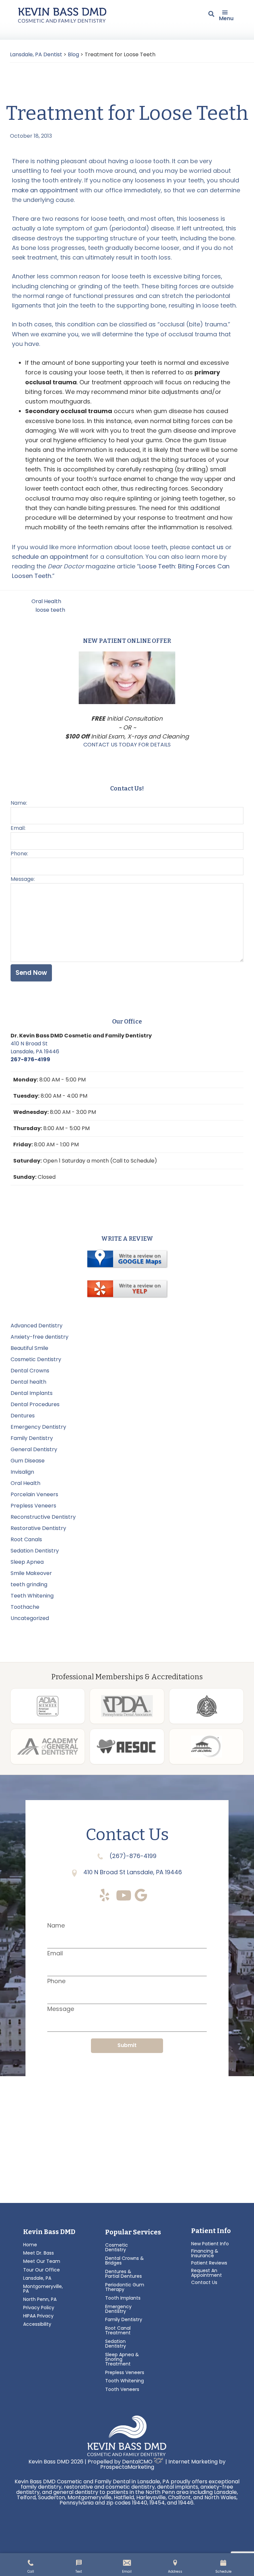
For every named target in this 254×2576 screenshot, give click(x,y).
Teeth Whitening (32, 1596)
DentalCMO (138, 2462)
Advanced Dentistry (37, 1326)
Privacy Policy (39, 2308)
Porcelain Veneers (34, 1494)
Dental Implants (32, 1393)
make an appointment (45, 190)
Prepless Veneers (33, 1506)
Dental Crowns (30, 1371)
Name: (19, 803)
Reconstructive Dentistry (43, 1517)
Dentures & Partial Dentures (124, 2274)
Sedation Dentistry (35, 1551)
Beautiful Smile (29, 1348)
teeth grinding (29, 1584)
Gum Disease (28, 1461)
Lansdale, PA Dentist (36, 54)
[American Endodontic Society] (127, 1746)
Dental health (28, 1382)
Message (61, 2009)
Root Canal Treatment (118, 2330)
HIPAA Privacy (38, 2316)
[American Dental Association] (48, 1706)
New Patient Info (210, 2244)
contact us (208, 547)
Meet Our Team (42, 2261)
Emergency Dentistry (38, 1427)
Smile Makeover (31, 1573)
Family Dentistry (32, 1438)
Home (30, 2245)
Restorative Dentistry (38, 1528)
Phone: (19, 854)
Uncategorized (30, 1618)
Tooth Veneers (122, 2389)
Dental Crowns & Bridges (125, 2261)
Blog (73, 54)
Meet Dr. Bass (39, 2253)
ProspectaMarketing (127, 2467)
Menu (226, 18)
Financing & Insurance (205, 2253)
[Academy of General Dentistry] (48, 1746)
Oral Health (46, 601)
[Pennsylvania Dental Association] (127, 1706)
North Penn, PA (40, 2299)
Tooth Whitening (125, 2381)
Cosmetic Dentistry (36, 1359)
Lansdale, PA (37, 2278)
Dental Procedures (35, 1404)
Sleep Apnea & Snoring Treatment (122, 2359)
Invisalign (22, 1472)
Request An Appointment (207, 2273)
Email (55, 1953)
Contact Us (204, 2282)
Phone (56, 1981)
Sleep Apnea (27, 1562)
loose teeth (50, 610)
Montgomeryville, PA (43, 2289)
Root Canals (26, 1539)
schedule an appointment (50, 557)
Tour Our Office (42, 2270)
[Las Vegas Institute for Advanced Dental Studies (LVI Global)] (206, 1746)
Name (56, 1925)
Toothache (25, 1607)
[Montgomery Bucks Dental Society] (206, 1706)
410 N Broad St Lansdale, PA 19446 (35, 1048)
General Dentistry (34, 1449)
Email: (18, 828)
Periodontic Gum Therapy (125, 2287)
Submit (127, 2045)
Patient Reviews (209, 2263)
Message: (23, 879)
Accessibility (37, 2324)
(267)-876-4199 (132, 1856)
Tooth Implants (123, 2298)
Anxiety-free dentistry (40, 1337)
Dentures (23, 1416)
